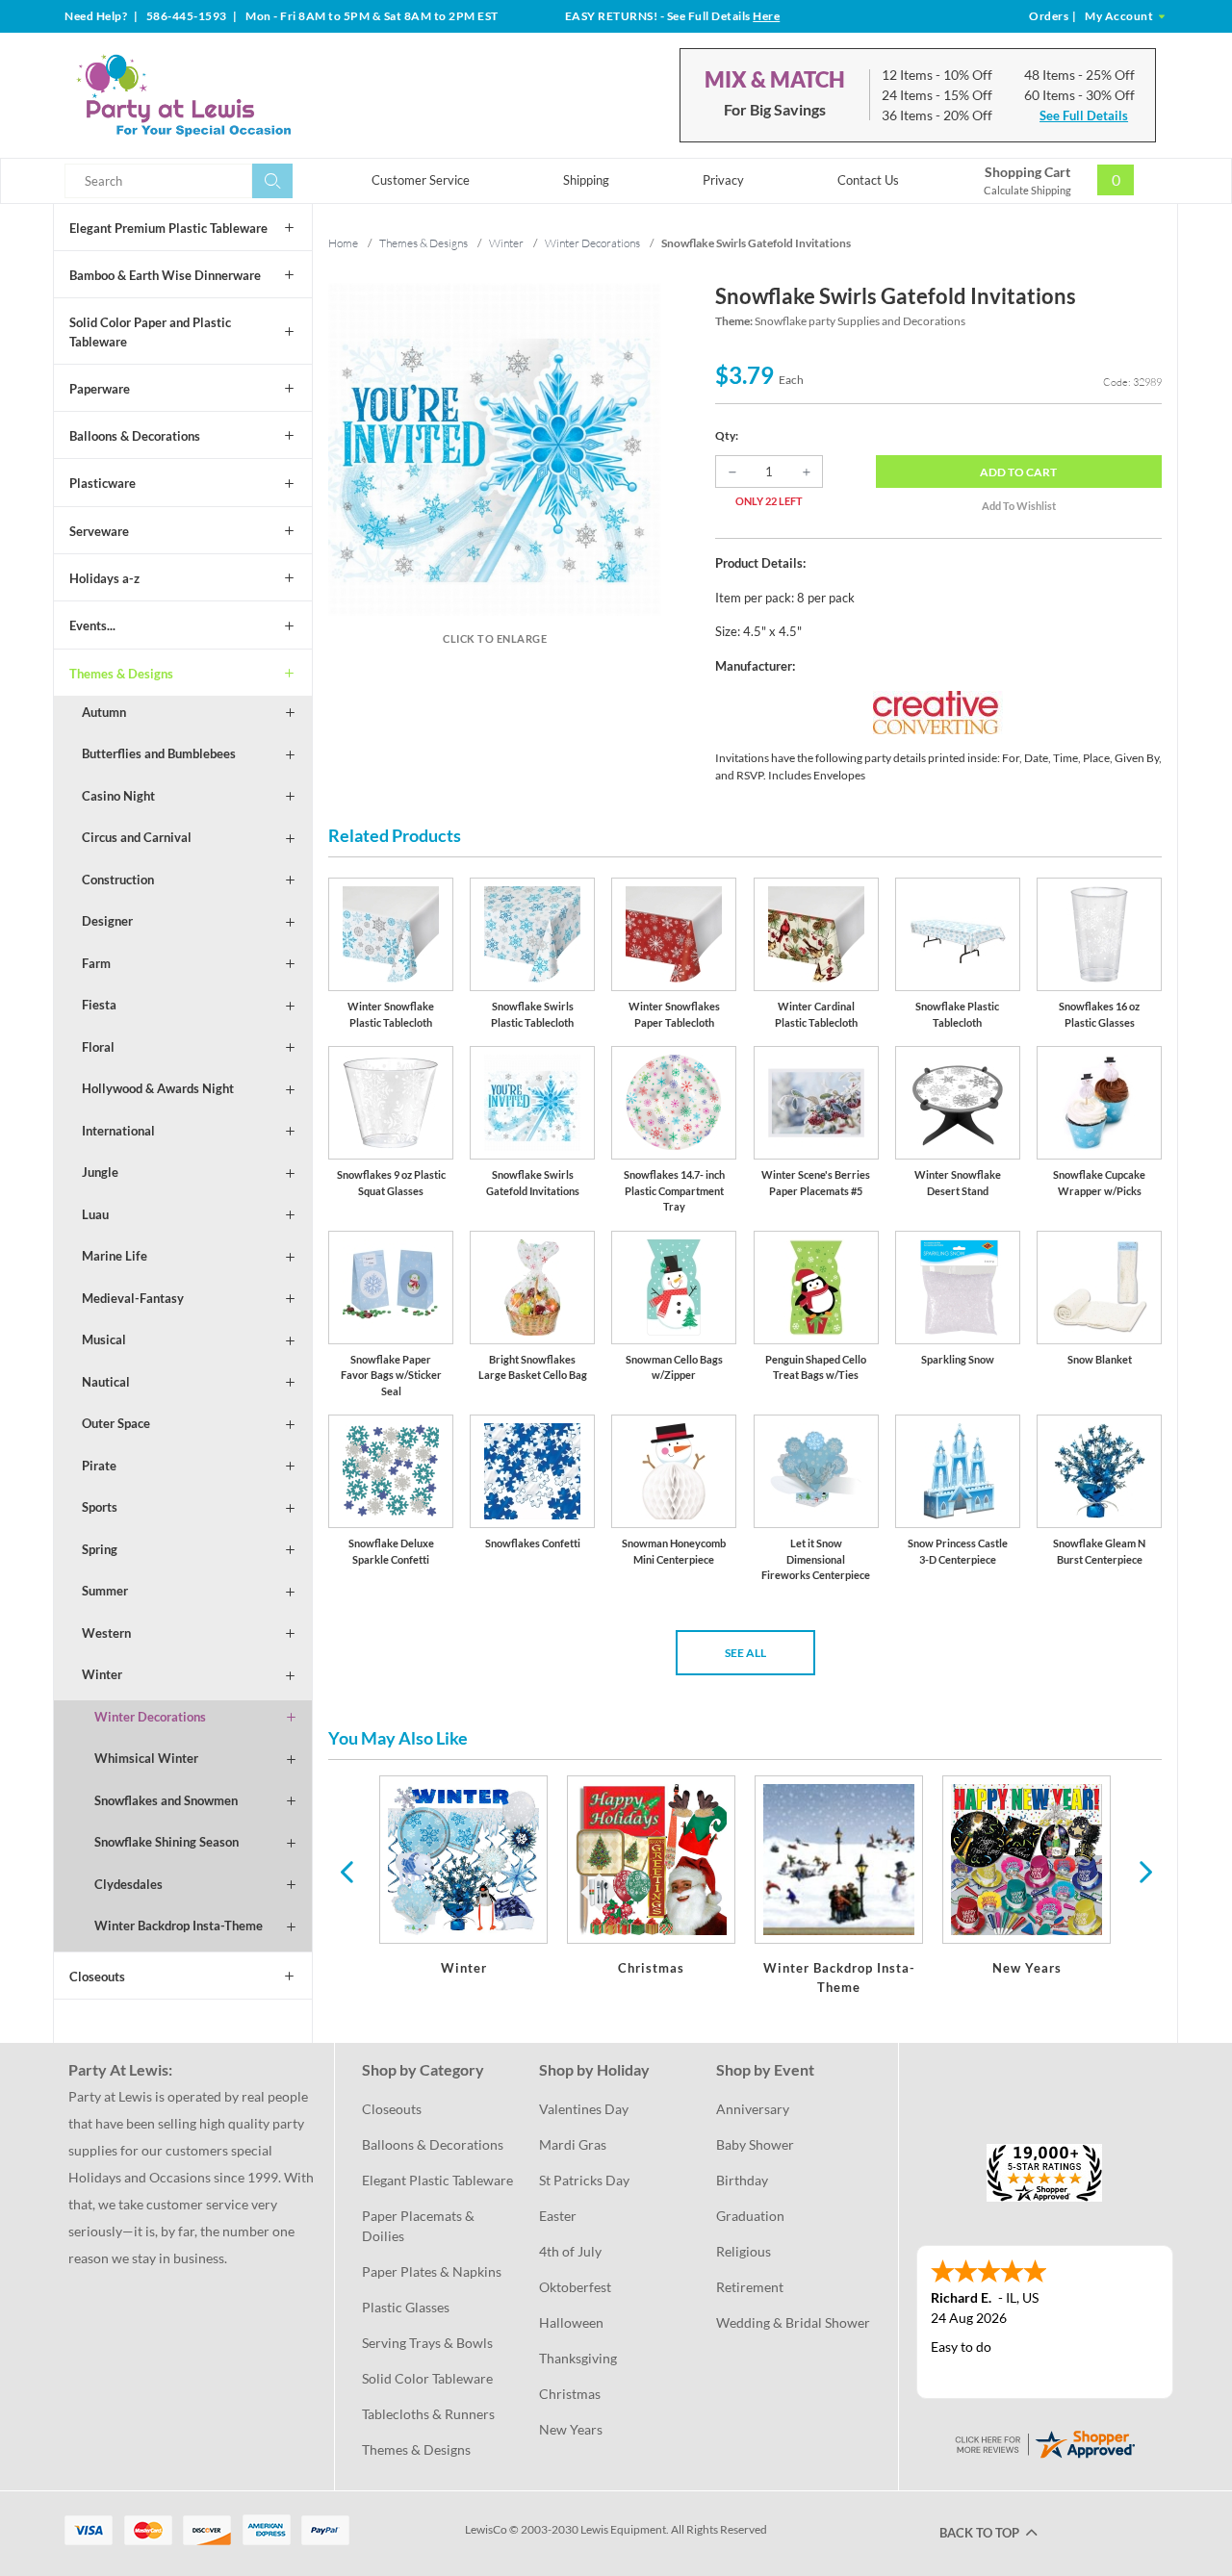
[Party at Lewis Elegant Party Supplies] (230, 95)
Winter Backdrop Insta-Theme (179, 1926)
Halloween (571, 2322)
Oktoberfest (575, 2287)
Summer (105, 1591)
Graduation (750, 2216)
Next (1143, 1871)
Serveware (99, 531)
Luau (95, 1214)
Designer (107, 921)
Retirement (750, 2287)
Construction (118, 880)
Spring (100, 1549)
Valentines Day (584, 2109)
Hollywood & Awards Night (158, 1088)
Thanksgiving (578, 2358)
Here (766, 16)
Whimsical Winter (146, 1758)
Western (106, 1633)
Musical (104, 1339)
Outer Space (116, 1423)
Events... (92, 625)
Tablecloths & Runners (428, 2414)
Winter (102, 1674)
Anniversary (753, 2109)
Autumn (104, 712)
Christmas (570, 2394)
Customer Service (421, 180)
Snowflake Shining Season (167, 1842)
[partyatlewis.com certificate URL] (1044, 2443)
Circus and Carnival (137, 837)
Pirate (99, 1466)
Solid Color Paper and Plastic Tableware (150, 332)
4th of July (570, 2251)
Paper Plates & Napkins (432, 2271)
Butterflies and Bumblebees (159, 753)
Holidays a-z (104, 578)
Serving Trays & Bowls (427, 2343)
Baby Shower (755, 2144)
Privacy (723, 180)
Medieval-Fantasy (133, 1298)
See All (745, 1653)
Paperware (100, 389)
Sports (100, 1507)
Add (1018, 472)
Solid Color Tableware (427, 2378)
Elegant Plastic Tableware (437, 2180)
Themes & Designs (121, 674)
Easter (558, 2216)
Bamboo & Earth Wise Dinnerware (165, 275)
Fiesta (99, 1005)
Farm (96, 963)
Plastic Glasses (406, 2307)
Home (343, 243)
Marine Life (115, 1256)
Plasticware (103, 483)
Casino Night (118, 796)
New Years (571, 2429)
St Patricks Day (584, 2180)
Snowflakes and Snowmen (166, 1800)
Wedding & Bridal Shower (793, 2322)
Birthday (742, 2180)
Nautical (106, 1382)
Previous (346, 1871)
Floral (98, 1047)
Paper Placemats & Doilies (420, 2226)
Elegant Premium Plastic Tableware (168, 228)
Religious (744, 2251)
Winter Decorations (150, 1717)
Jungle (100, 1172)
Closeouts (97, 1977)
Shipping (586, 180)
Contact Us (868, 180)
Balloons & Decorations (135, 436)
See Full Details (1084, 115)
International (118, 1131)
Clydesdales (128, 1884)
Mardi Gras (573, 2144)
